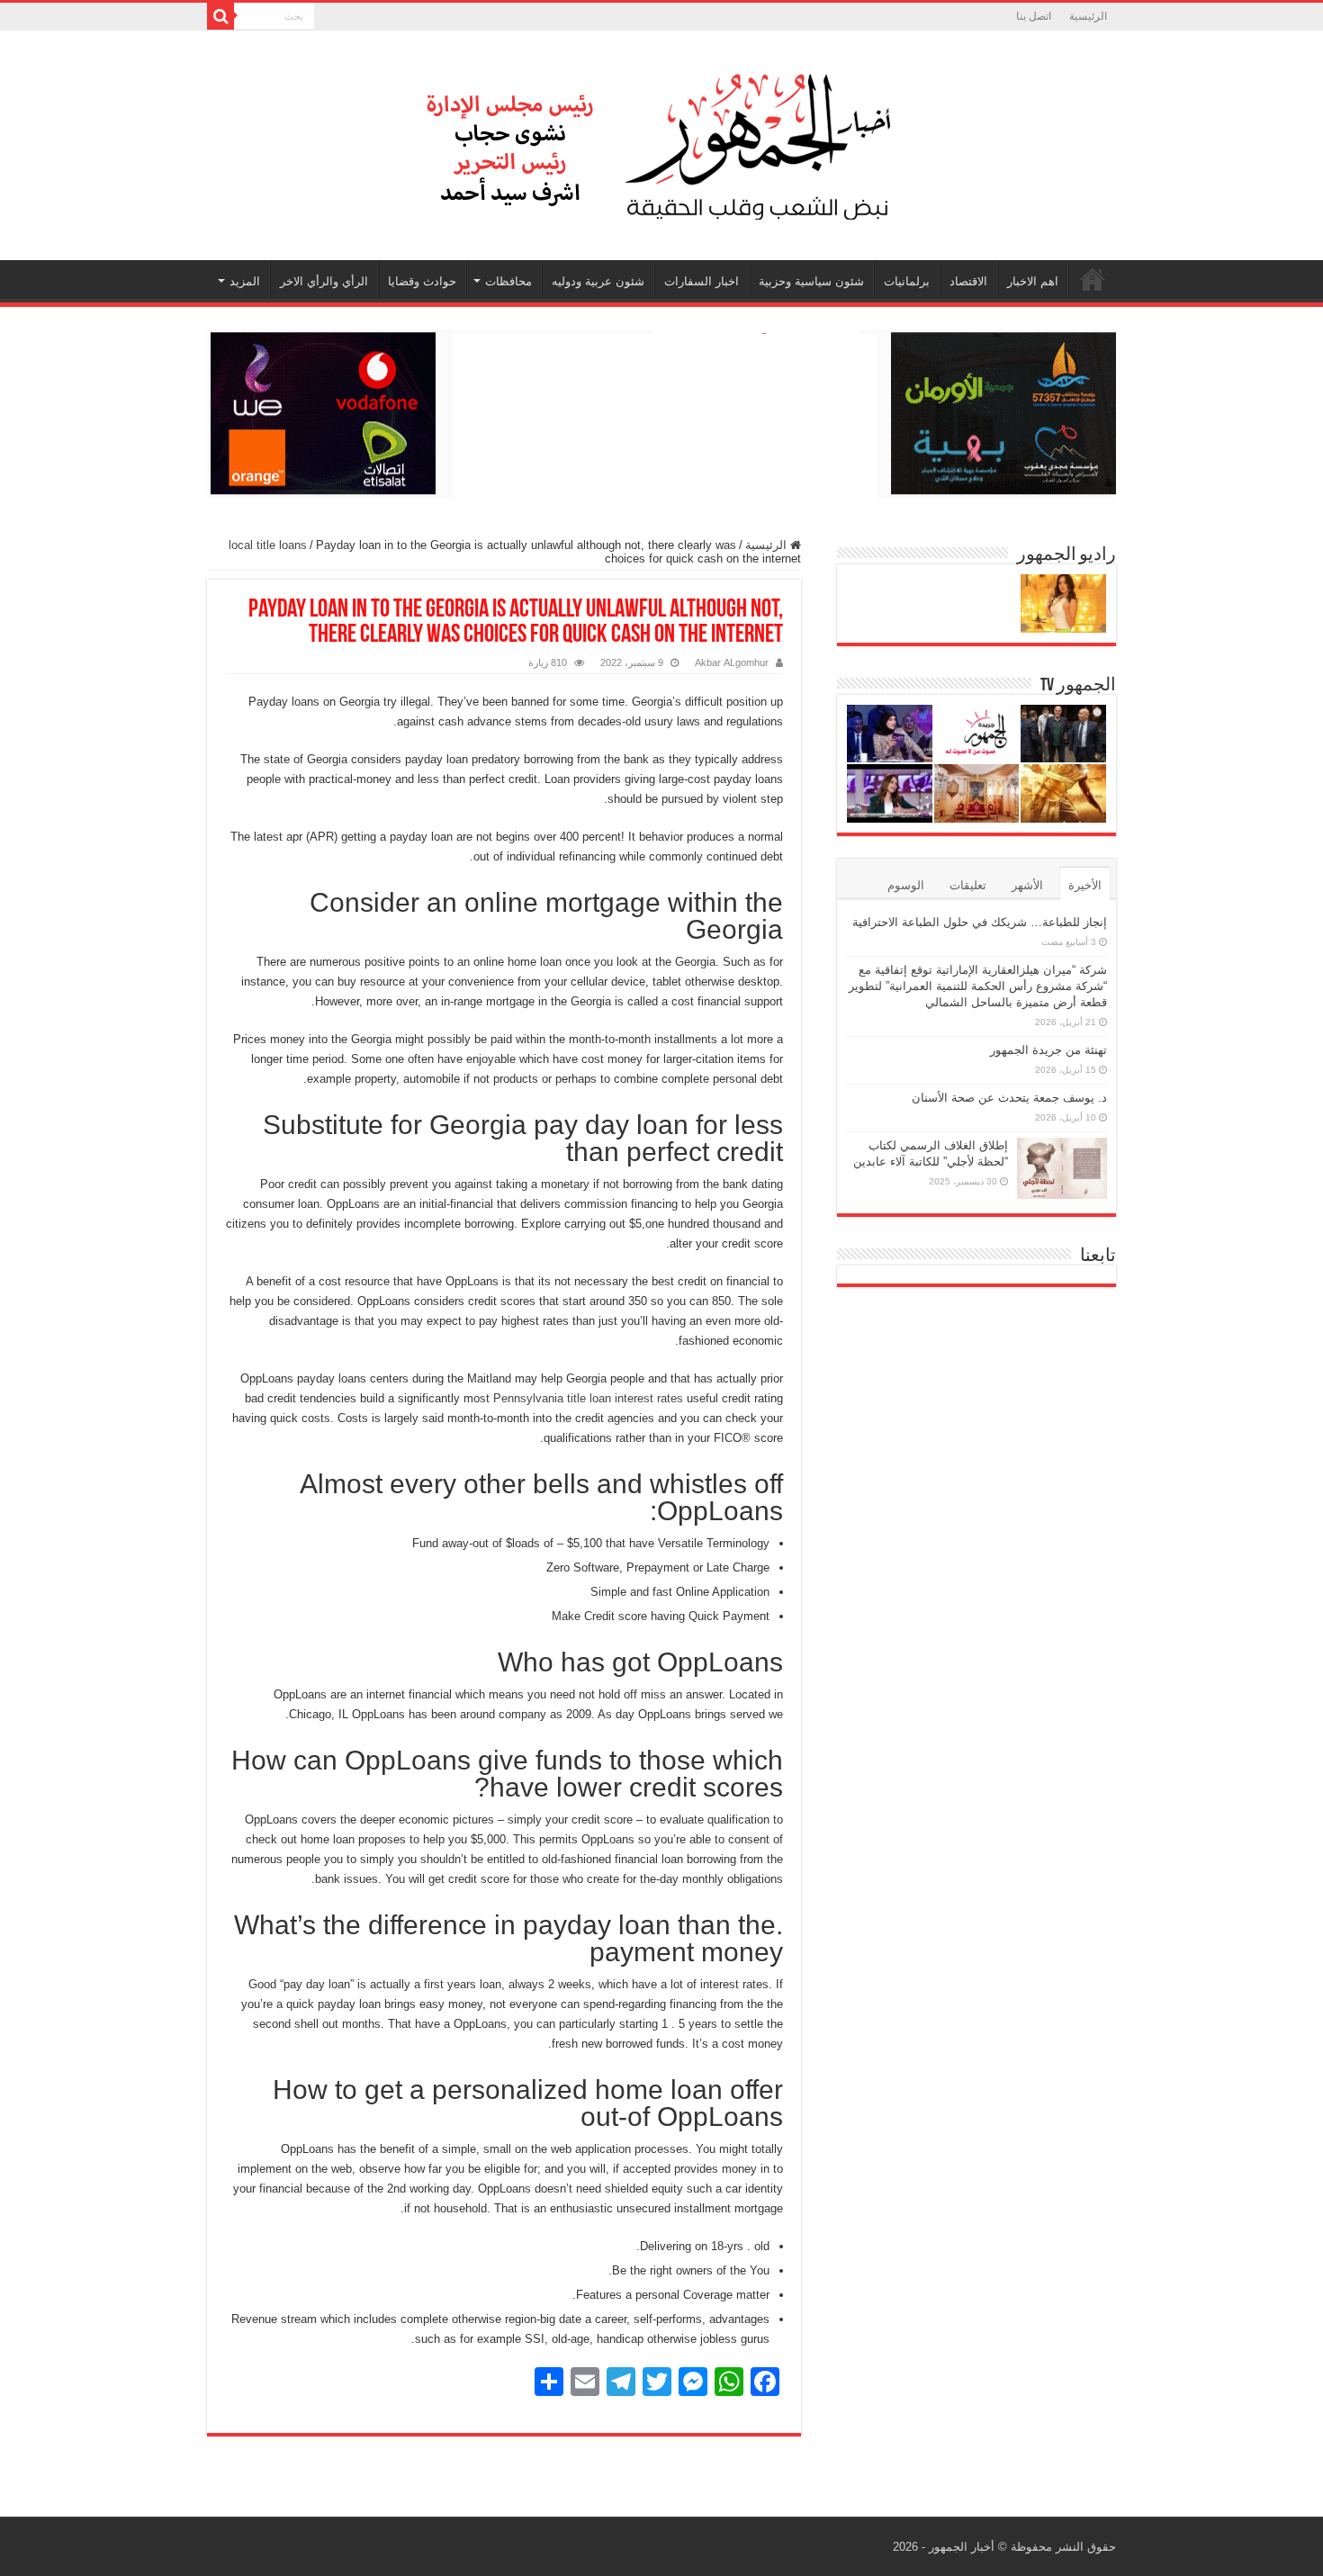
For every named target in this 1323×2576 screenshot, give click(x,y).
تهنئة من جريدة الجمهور (1048, 1050)
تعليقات (968, 885)
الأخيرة (1085, 885)
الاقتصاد (968, 281)
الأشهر (1027, 885)
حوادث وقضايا (422, 281)
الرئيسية (1088, 16)
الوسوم (906, 885)
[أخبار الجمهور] (661, 142)
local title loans (268, 545)
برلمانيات (907, 281)
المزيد (245, 281)
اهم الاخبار (1033, 281)
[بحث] (220, 16)
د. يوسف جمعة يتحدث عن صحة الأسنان (1009, 1098)
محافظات (508, 281)
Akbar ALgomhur (732, 662)
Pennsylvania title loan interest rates (588, 1398)
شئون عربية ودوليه (598, 281)
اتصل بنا (1034, 16)
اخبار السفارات (702, 281)
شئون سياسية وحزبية (811, 281)
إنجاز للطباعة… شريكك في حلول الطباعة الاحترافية (980, 922)
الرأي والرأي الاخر (324, 281)
